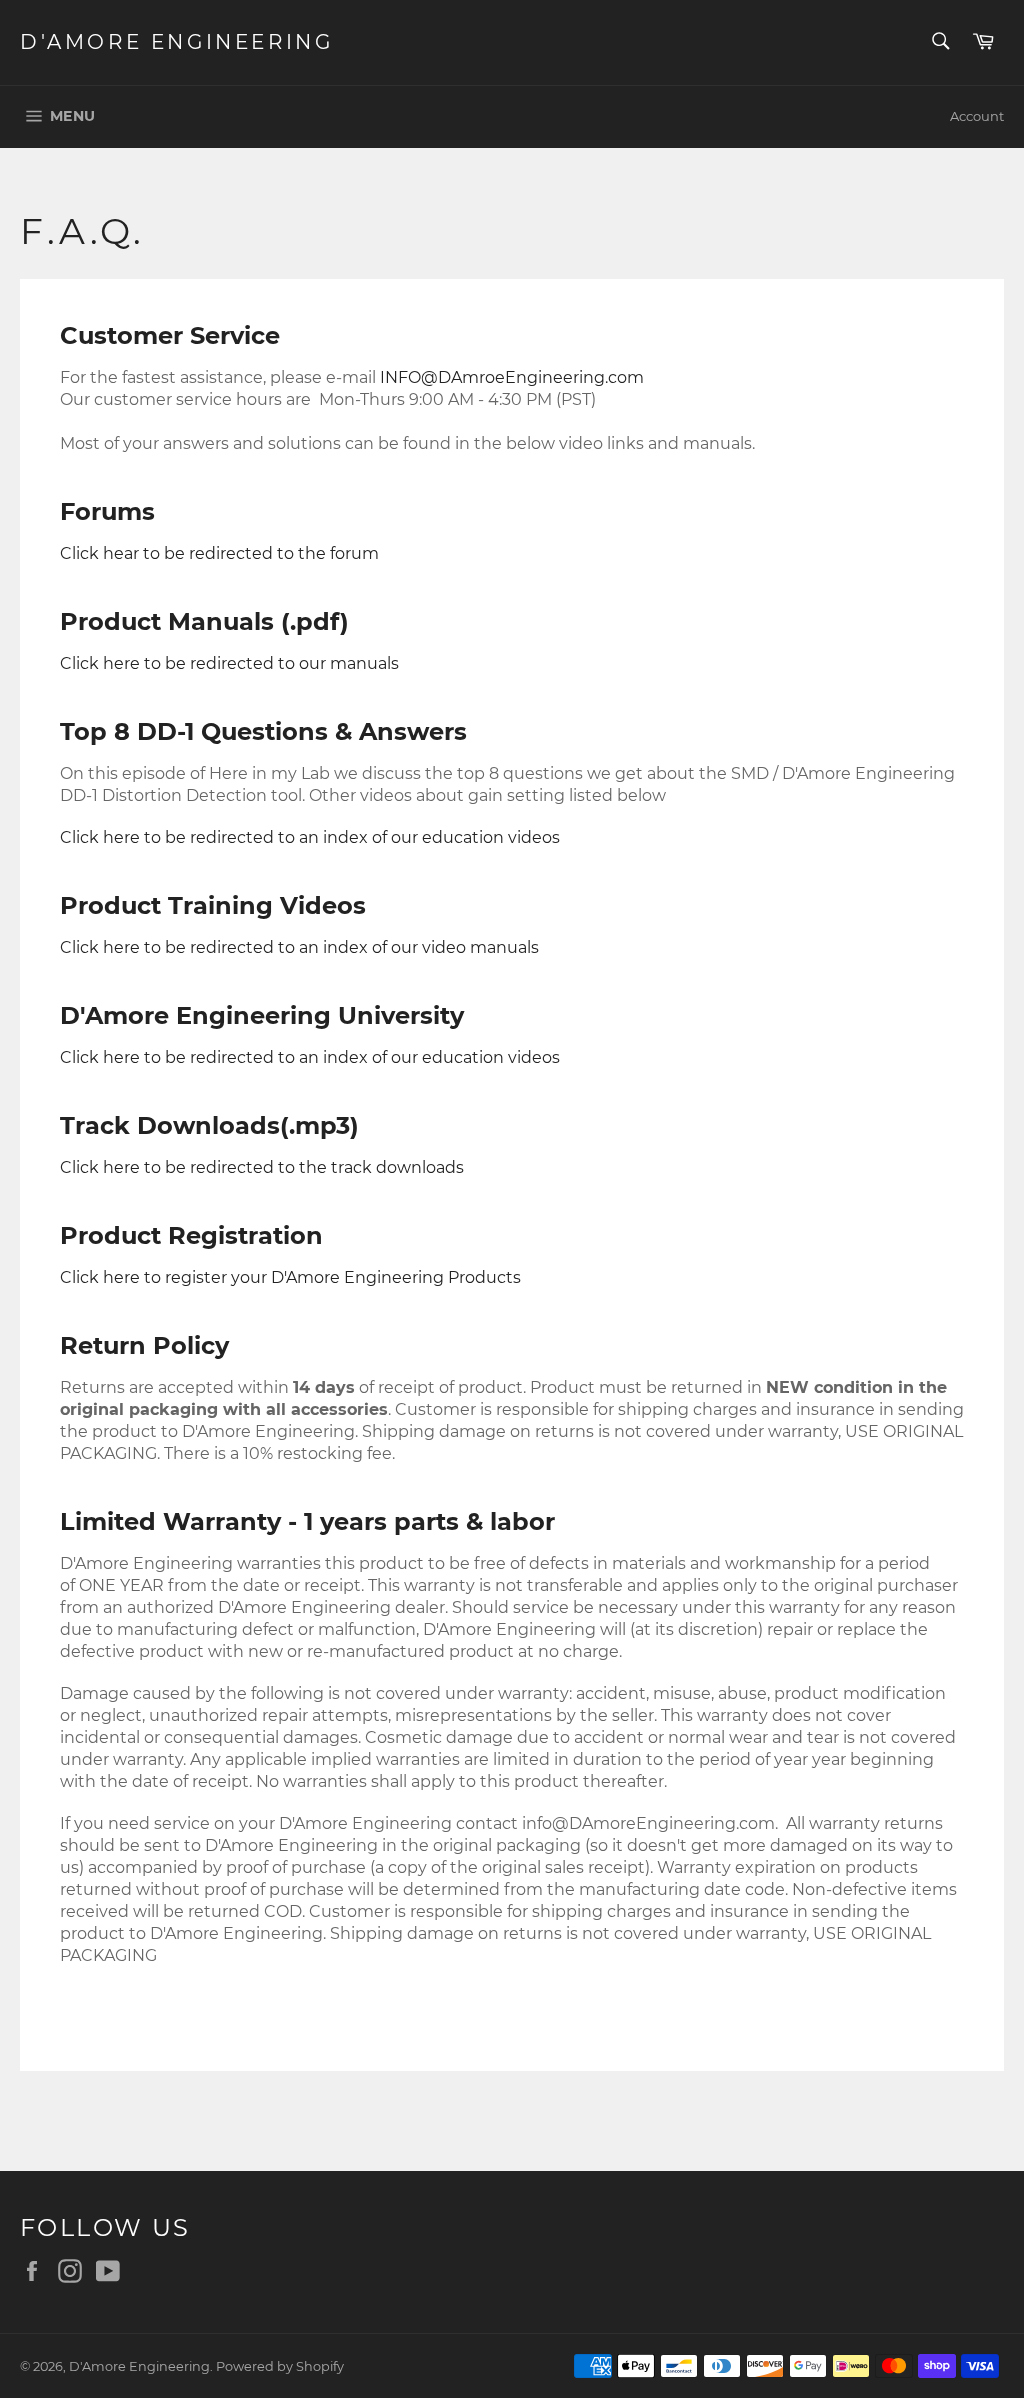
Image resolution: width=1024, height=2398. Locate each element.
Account (977, 116)
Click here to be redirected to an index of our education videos (310, 1057)
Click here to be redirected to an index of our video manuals (299, 947)
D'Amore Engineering (176, 42)
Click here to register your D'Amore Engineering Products (290, 1277)
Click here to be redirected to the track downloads (262, 1167)
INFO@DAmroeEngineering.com (512, 377)
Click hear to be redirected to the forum (219, 553)
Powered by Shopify (280, 2366)
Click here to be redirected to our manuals (229, 663)
